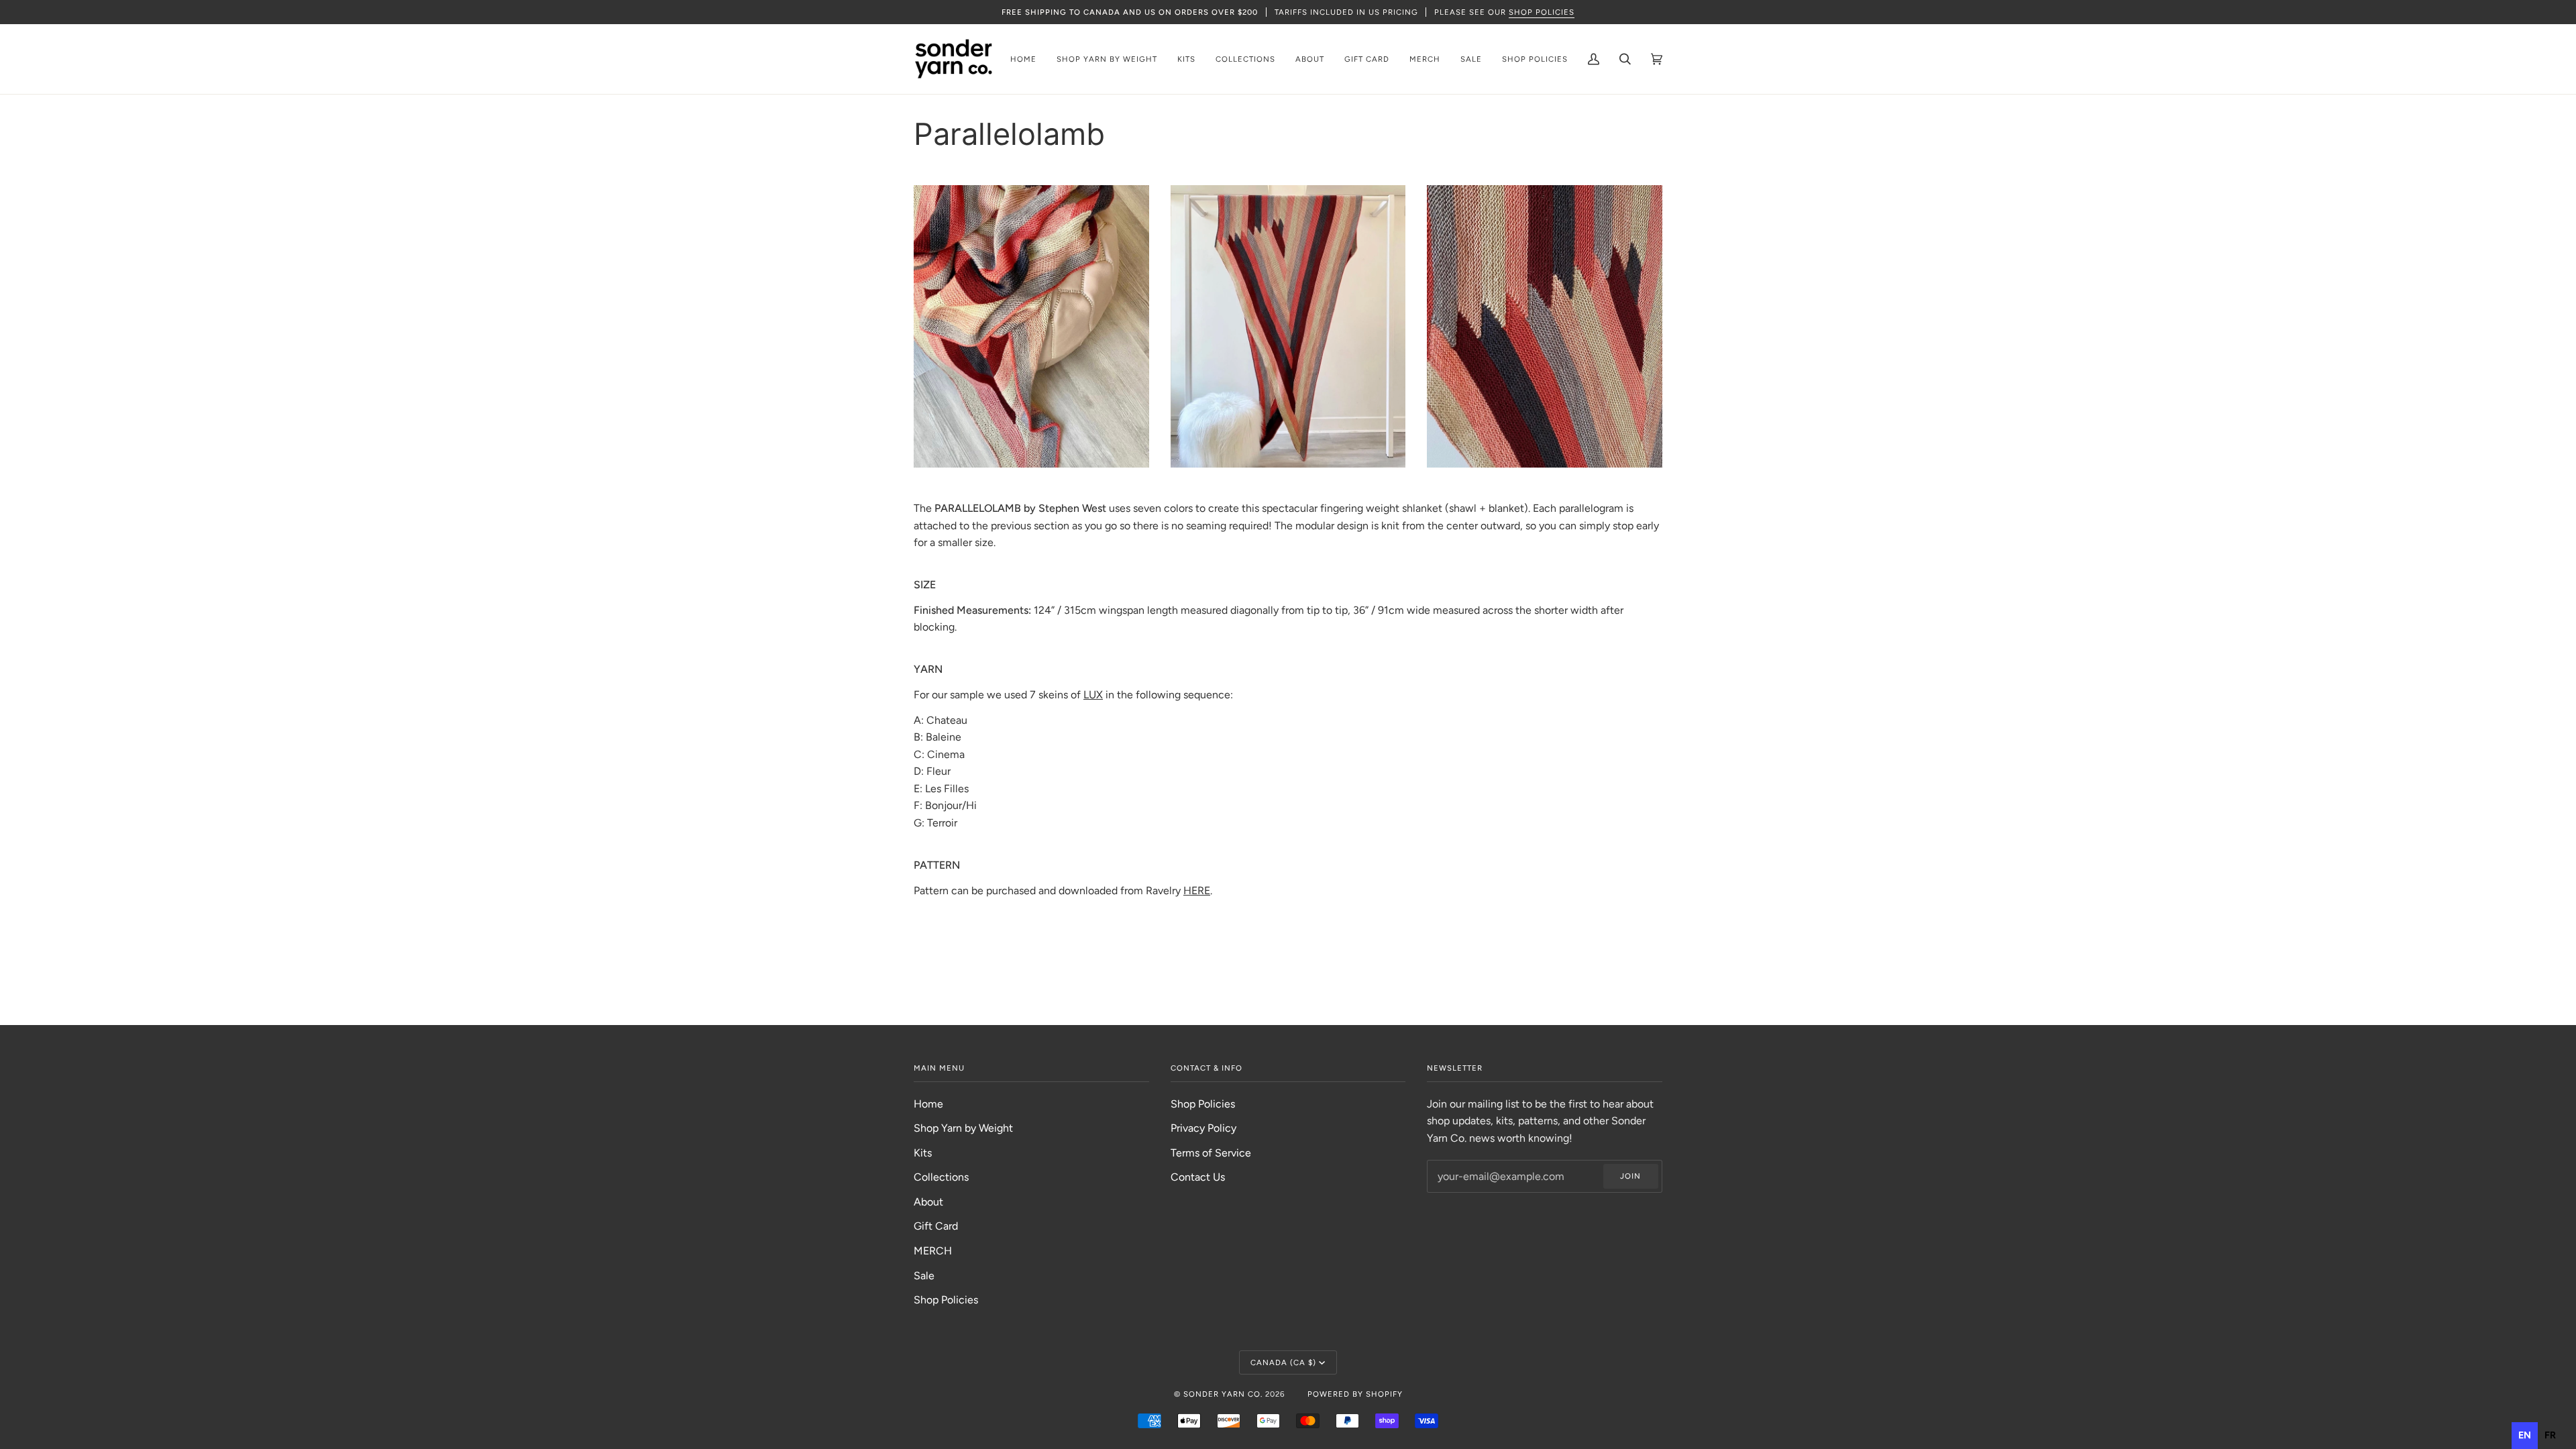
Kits (923, 1153)
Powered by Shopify (1355, 1394)
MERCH (933, 1251)
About (928, 1202)
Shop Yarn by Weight (963, 1128)
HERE (1197, 891)
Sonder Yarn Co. (1223, 1394)
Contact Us (1198, 1177)
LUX (1093, 695)
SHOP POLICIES (1542, 12)
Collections (941, 1177)
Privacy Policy (1203, 1128)
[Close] (1386, 685)
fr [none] (2550, 1435)
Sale (924, 1276)
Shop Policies (946, 1300)
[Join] (1366, 753)
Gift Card (936, 1226)
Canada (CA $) (1283, 1362)
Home (928, 1104)
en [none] (2525, 1435)
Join (1630, 1176)
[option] (2550, 1436)
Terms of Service (1211, 1153)
